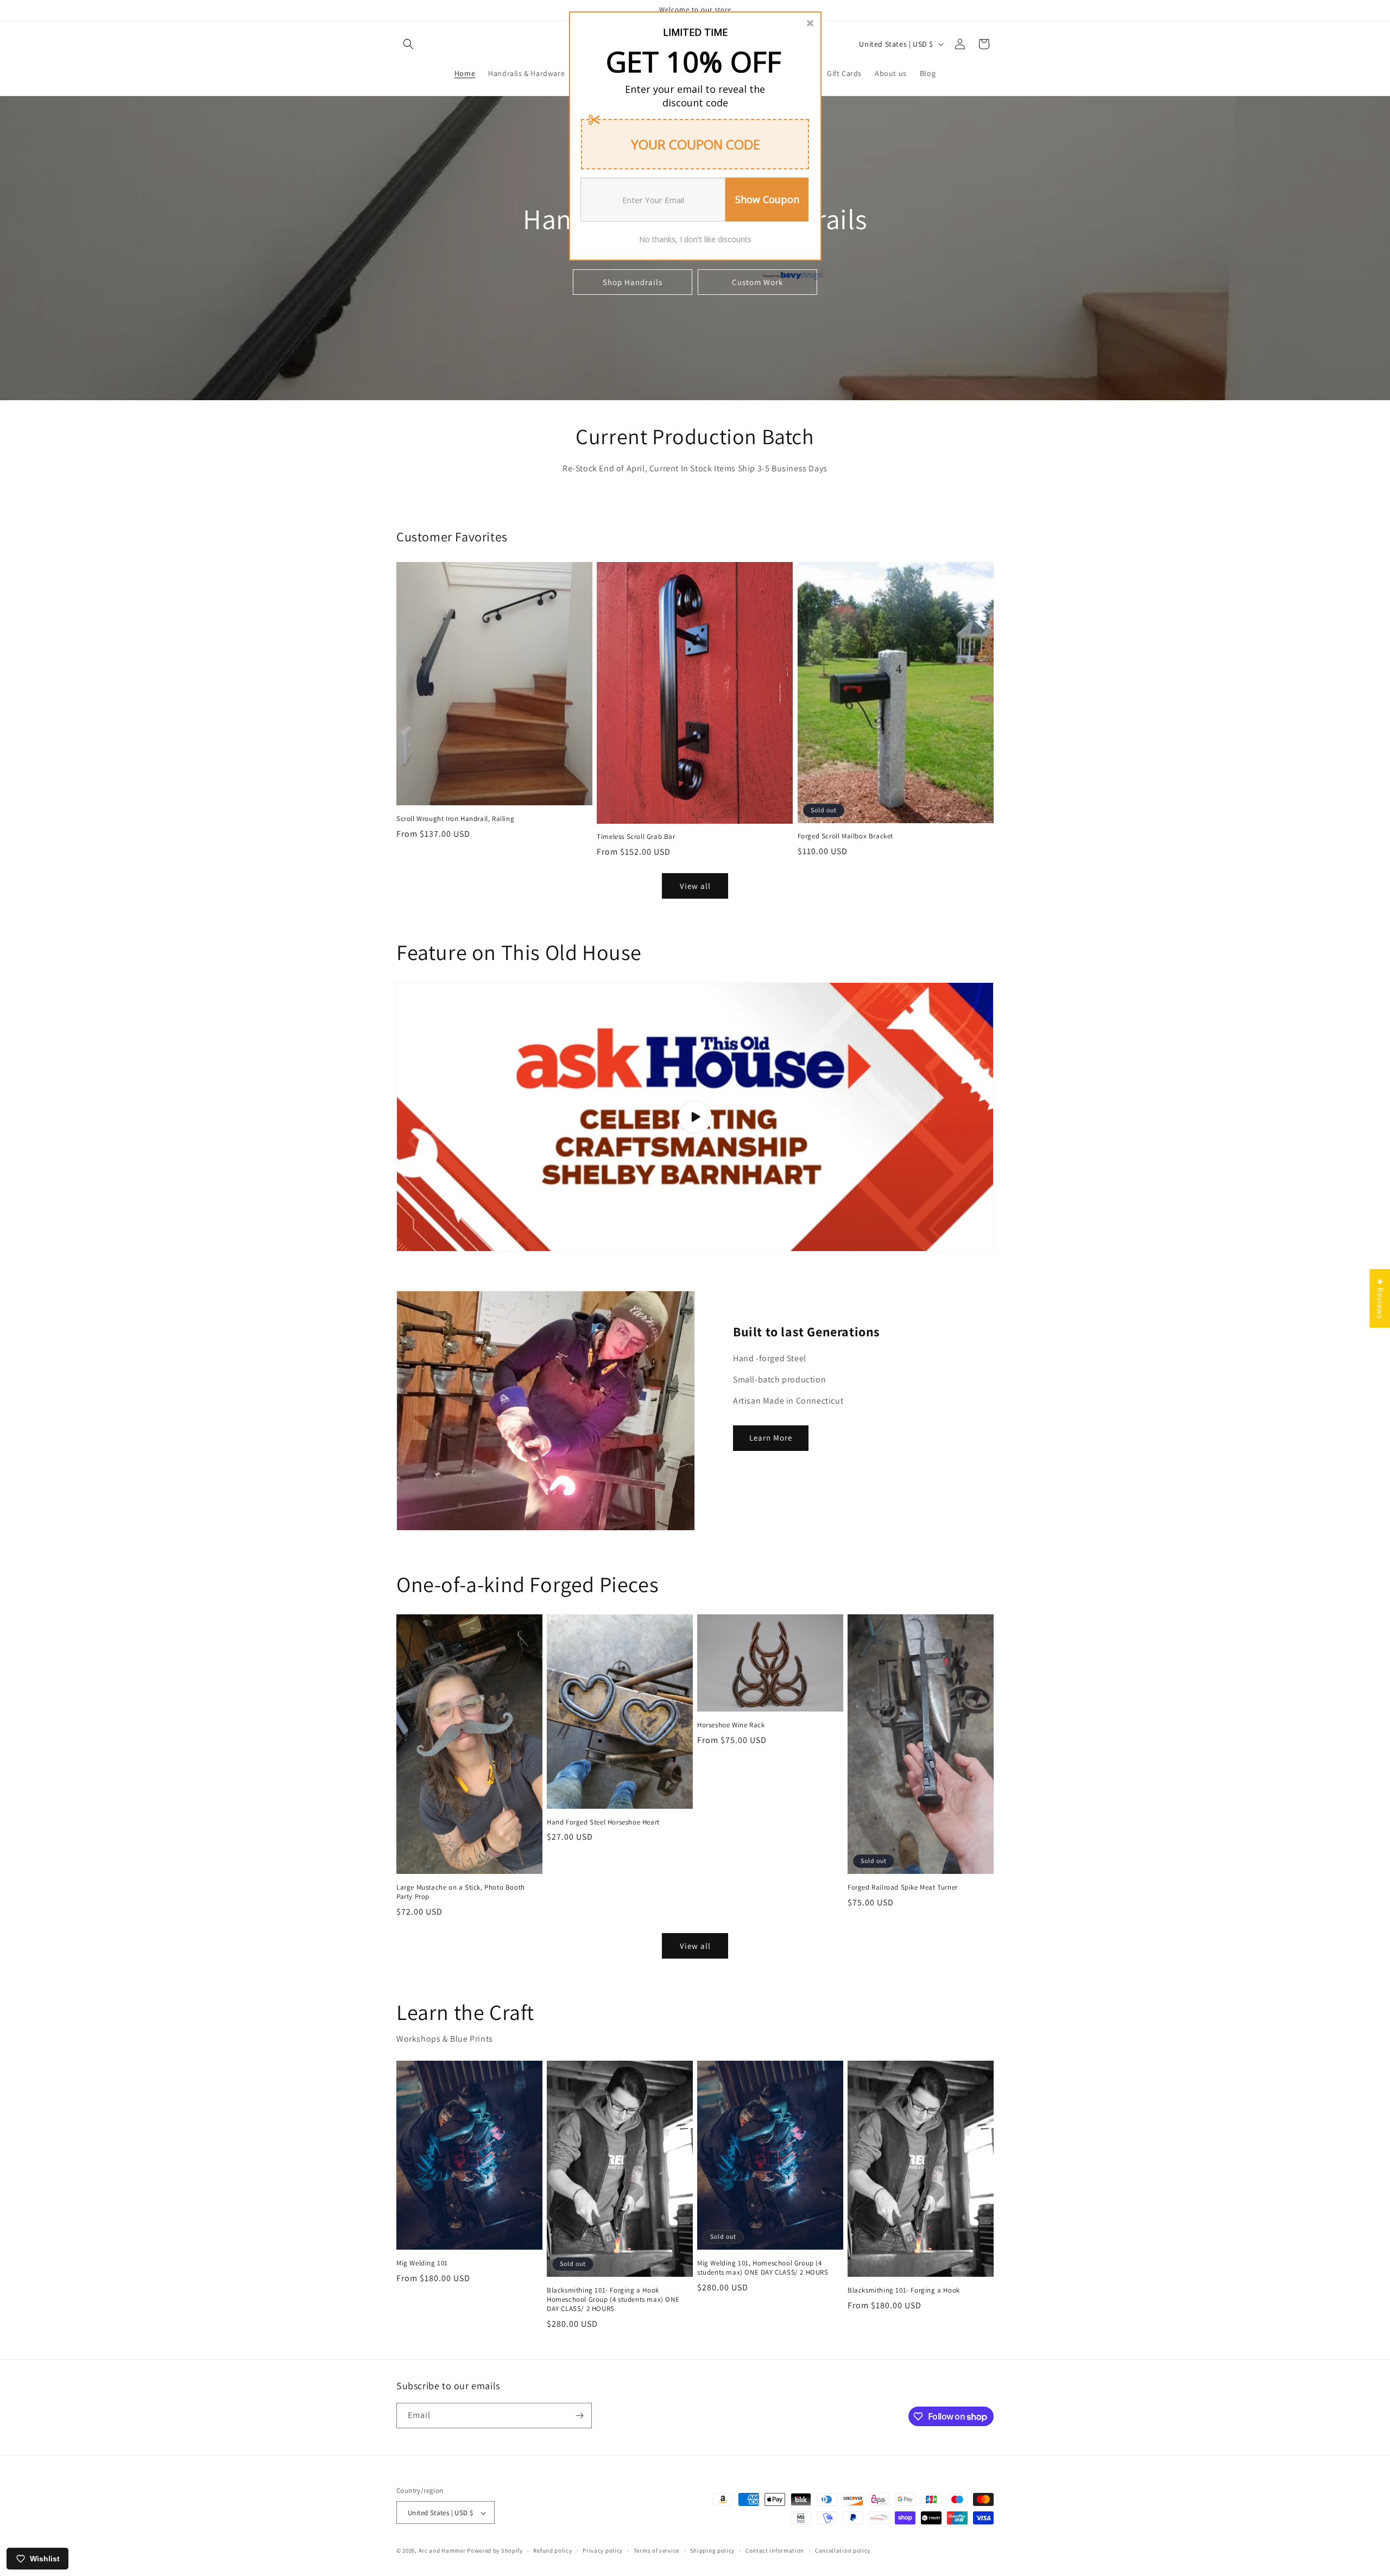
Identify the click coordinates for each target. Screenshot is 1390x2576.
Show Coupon (767, 199)
